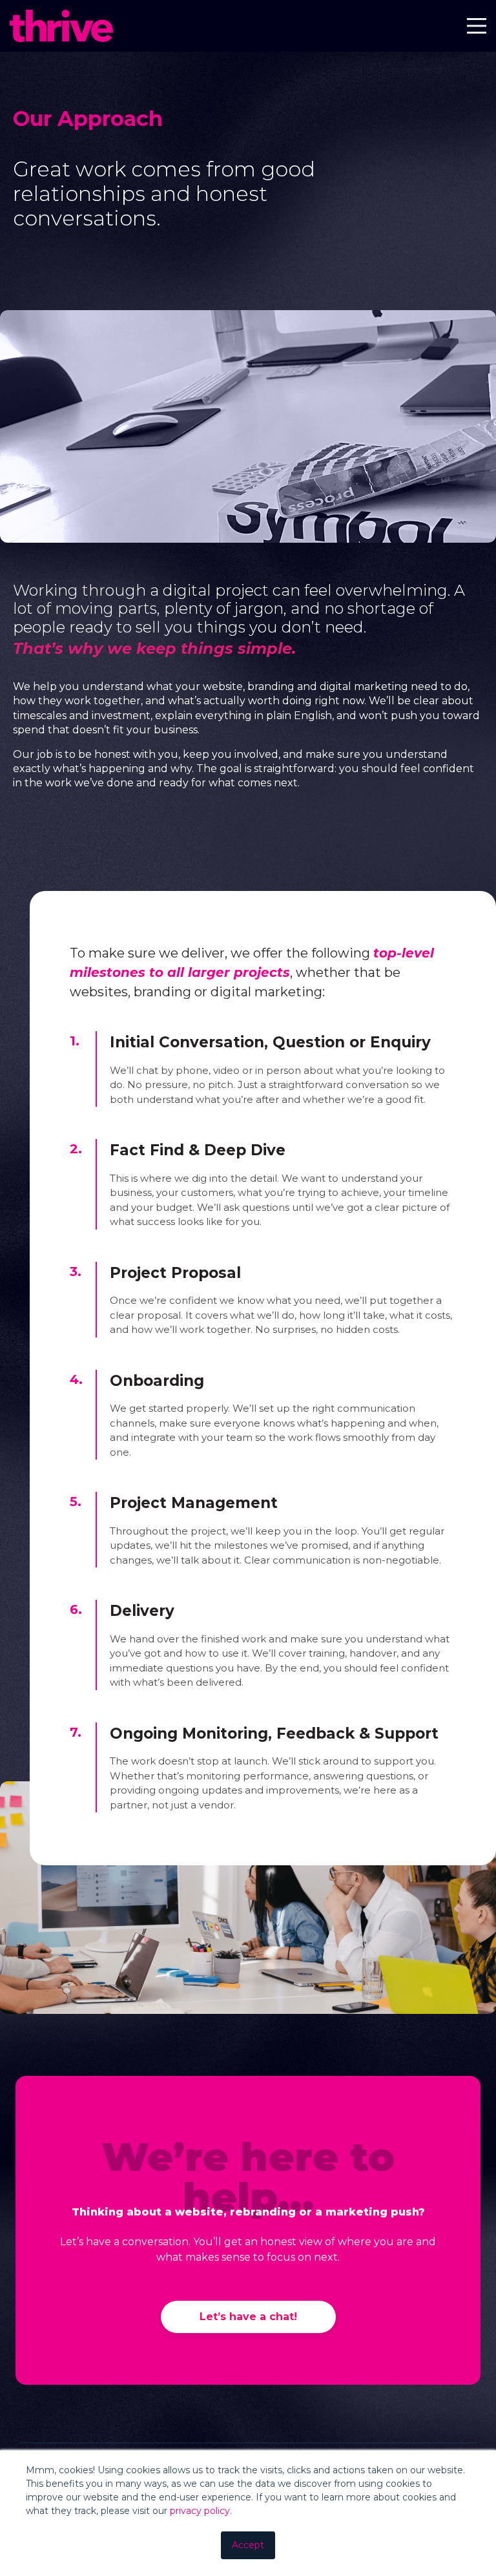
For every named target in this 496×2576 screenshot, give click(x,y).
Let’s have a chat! (248, 2317)
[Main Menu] (477, 28)
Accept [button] (248, 2545)
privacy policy (200, 2511)
